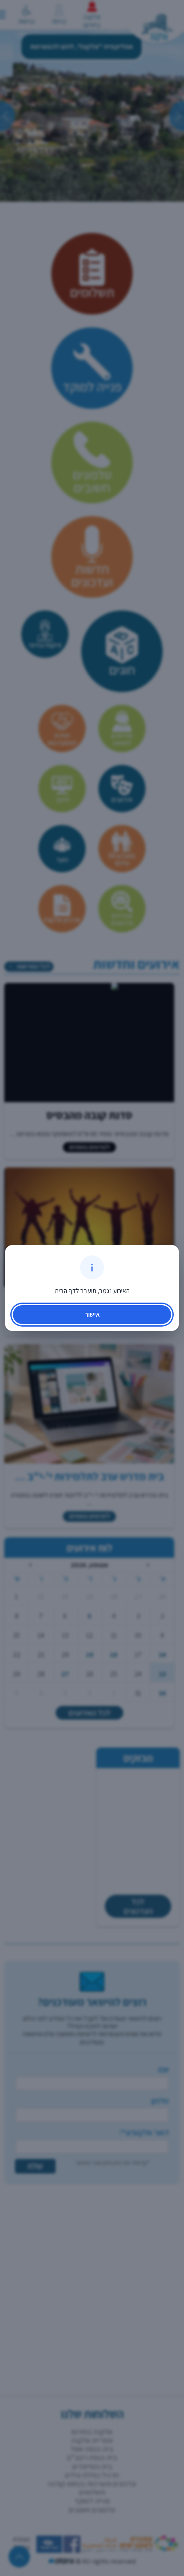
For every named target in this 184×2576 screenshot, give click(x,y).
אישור (92, 1314)
